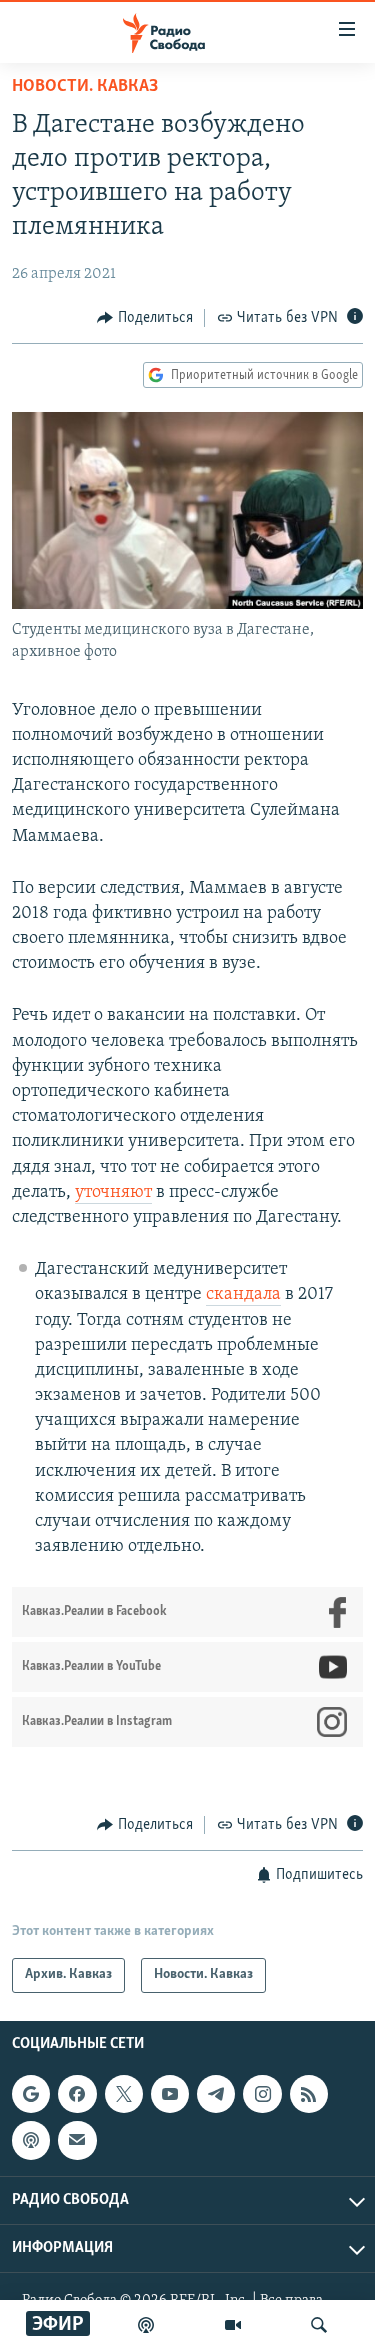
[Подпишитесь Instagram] (262, 2094)
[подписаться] (77, 2140)
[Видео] (233, 2325)
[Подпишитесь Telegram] (216, 2094)
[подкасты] (146, 2325)
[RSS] (309, 2094)
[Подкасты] (31, 2140)
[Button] (145, 318)
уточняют (113, 1193)
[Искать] (319, 2325)
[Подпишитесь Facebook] (77, 2094)
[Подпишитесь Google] (31, 2094)
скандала (243, 1295)
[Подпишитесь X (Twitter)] (124, 2094)
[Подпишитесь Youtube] (170, 2094)
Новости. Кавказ (85, 87)
